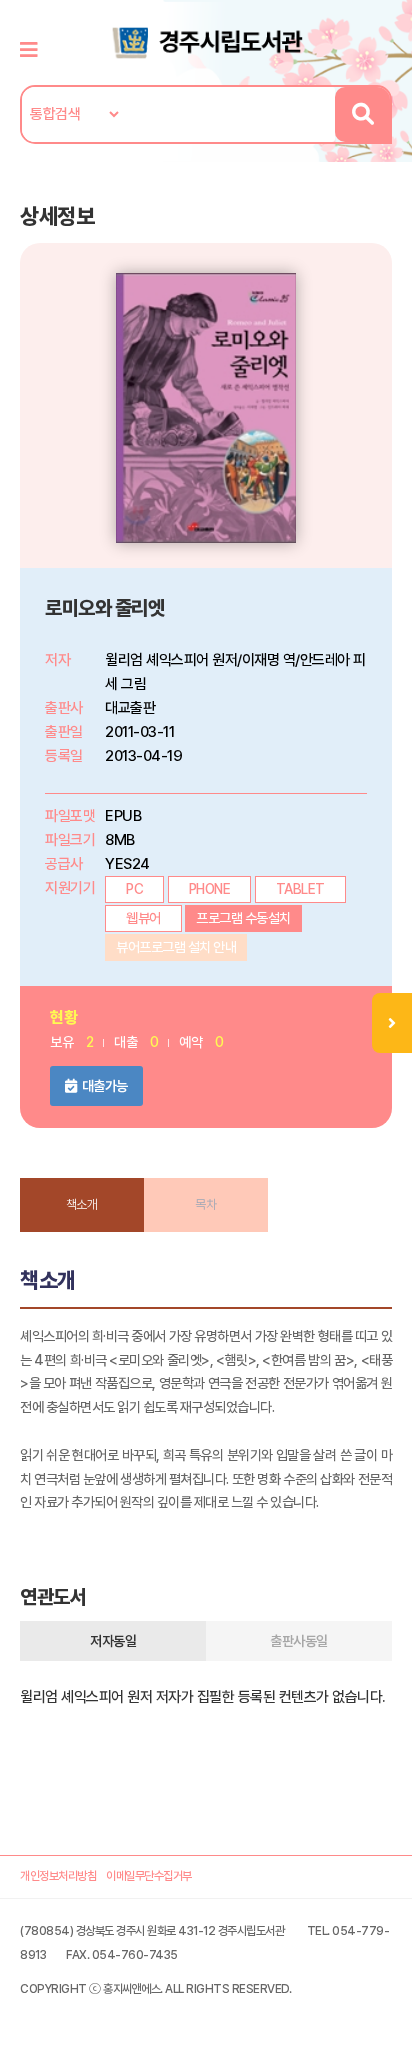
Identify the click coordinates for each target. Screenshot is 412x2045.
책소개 (82, 1204)
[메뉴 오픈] (392, 1023)
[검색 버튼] (362, 114)
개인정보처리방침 (58, 1876)
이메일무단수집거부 (149, 1876)
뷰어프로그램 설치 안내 (176, 947)
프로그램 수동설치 (243, 918)
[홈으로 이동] (206, 41)
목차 (205, 1204)
